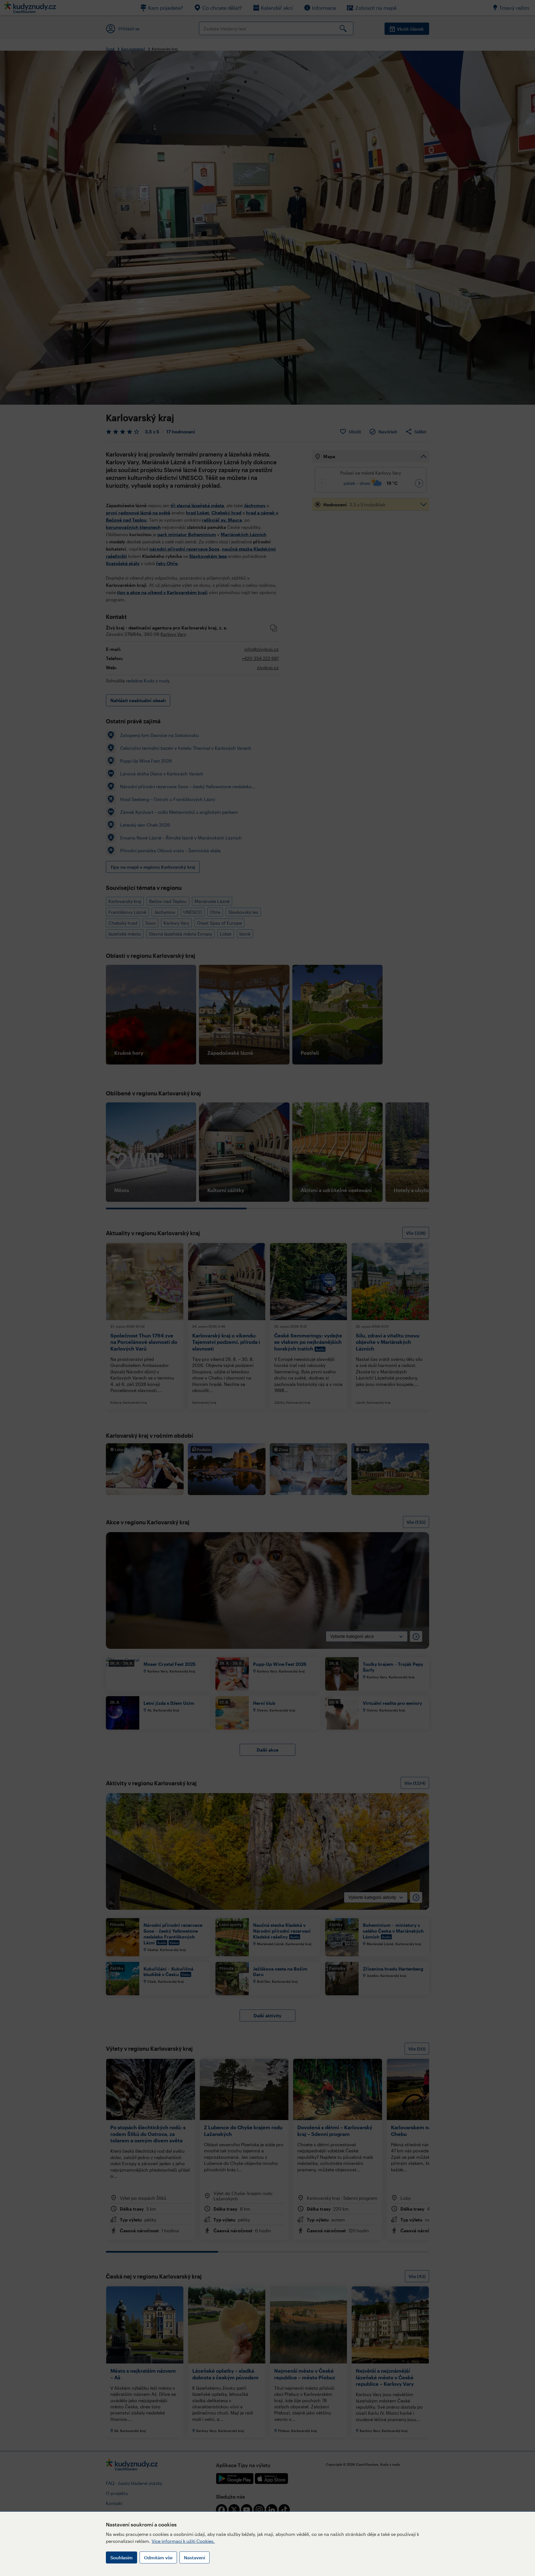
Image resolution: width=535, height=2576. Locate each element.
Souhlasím (121, 2557)
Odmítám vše (158, 2557)
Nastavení (194, 2557)
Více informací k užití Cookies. (183, 2541)
